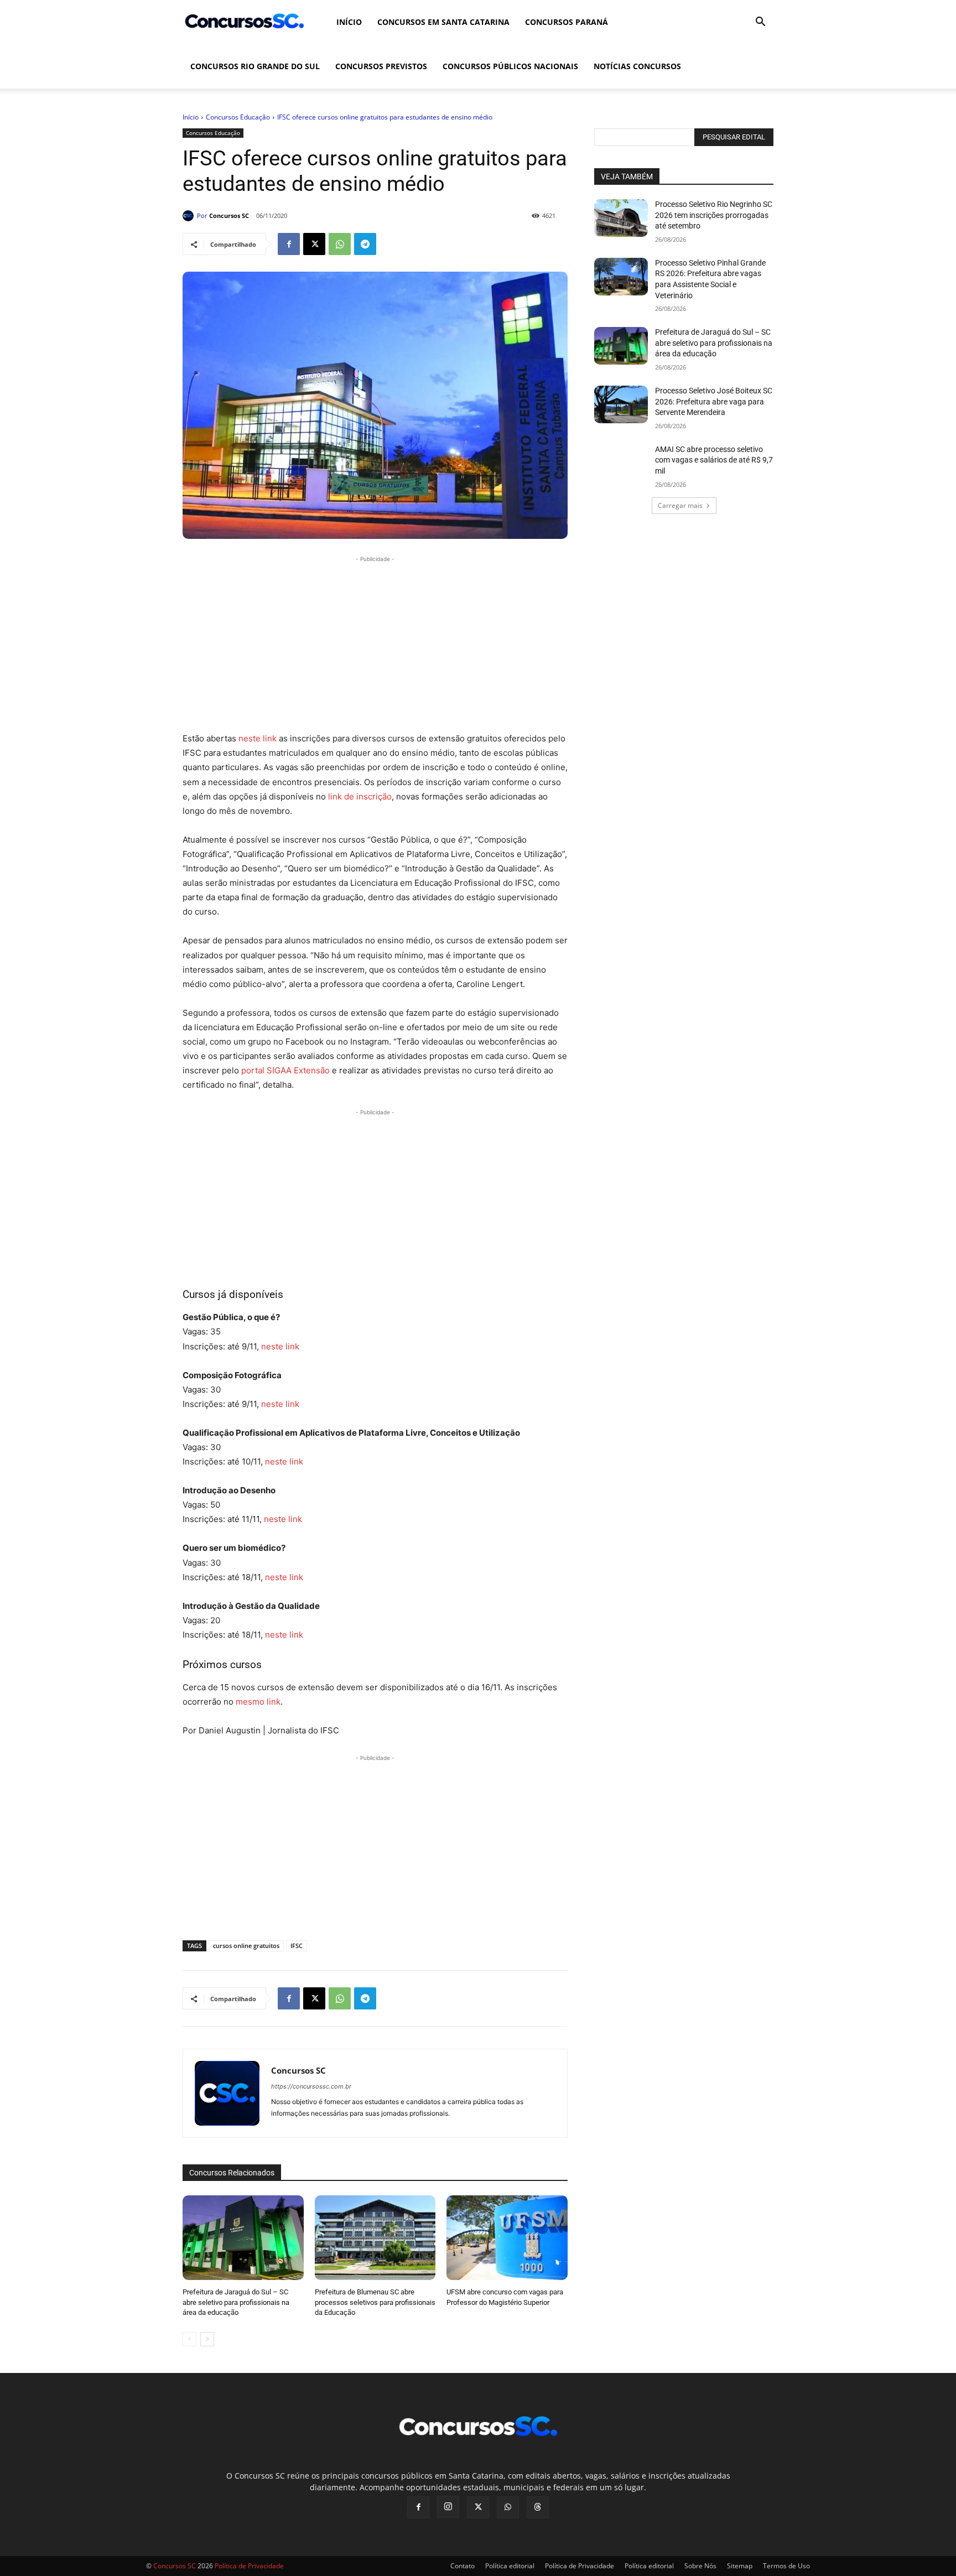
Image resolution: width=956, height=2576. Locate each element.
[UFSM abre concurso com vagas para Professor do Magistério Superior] (507, 2238)
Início (349, 22)
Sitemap (740, 2566)
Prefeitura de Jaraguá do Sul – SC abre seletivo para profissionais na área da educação (236, 2302)
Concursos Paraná (567, 22)
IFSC (297, 1946)
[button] (760, 23)
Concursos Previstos (381, 66)
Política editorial (510, 2566)
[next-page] (207, 2339)
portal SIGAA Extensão (285, 1070)
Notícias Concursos (637, 66)
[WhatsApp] (340, 244)
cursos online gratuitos (246, 1946)
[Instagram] (448, 2507)
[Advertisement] (375, 642)
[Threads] (538, 2507)
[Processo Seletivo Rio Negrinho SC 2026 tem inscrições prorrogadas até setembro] (621, 218)
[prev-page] (189, 2339)
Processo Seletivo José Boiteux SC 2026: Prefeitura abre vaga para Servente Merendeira (714, 401)
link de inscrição (360, 796)
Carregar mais (680, 505)
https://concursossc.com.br (311, 2086)
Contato (463, 2566)
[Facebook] (289, 244)
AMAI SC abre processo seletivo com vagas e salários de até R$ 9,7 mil (714, 460)
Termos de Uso (786, 2566)
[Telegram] (365, 244)
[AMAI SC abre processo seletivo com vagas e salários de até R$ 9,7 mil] (621, 463)
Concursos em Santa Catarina (443, 22)
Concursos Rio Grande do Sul (255, 66)
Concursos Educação (238, 117)
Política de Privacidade (580, 2566)
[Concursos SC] (190, 216)
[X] (314, 244)
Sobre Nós (700, 2566)
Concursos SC (229, 215)
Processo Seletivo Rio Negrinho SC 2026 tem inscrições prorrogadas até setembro (714, 215)
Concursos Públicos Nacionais (510, 66)
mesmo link (258, 1702)
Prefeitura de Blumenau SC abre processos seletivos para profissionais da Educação (375, 2302)
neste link (258, 738)
